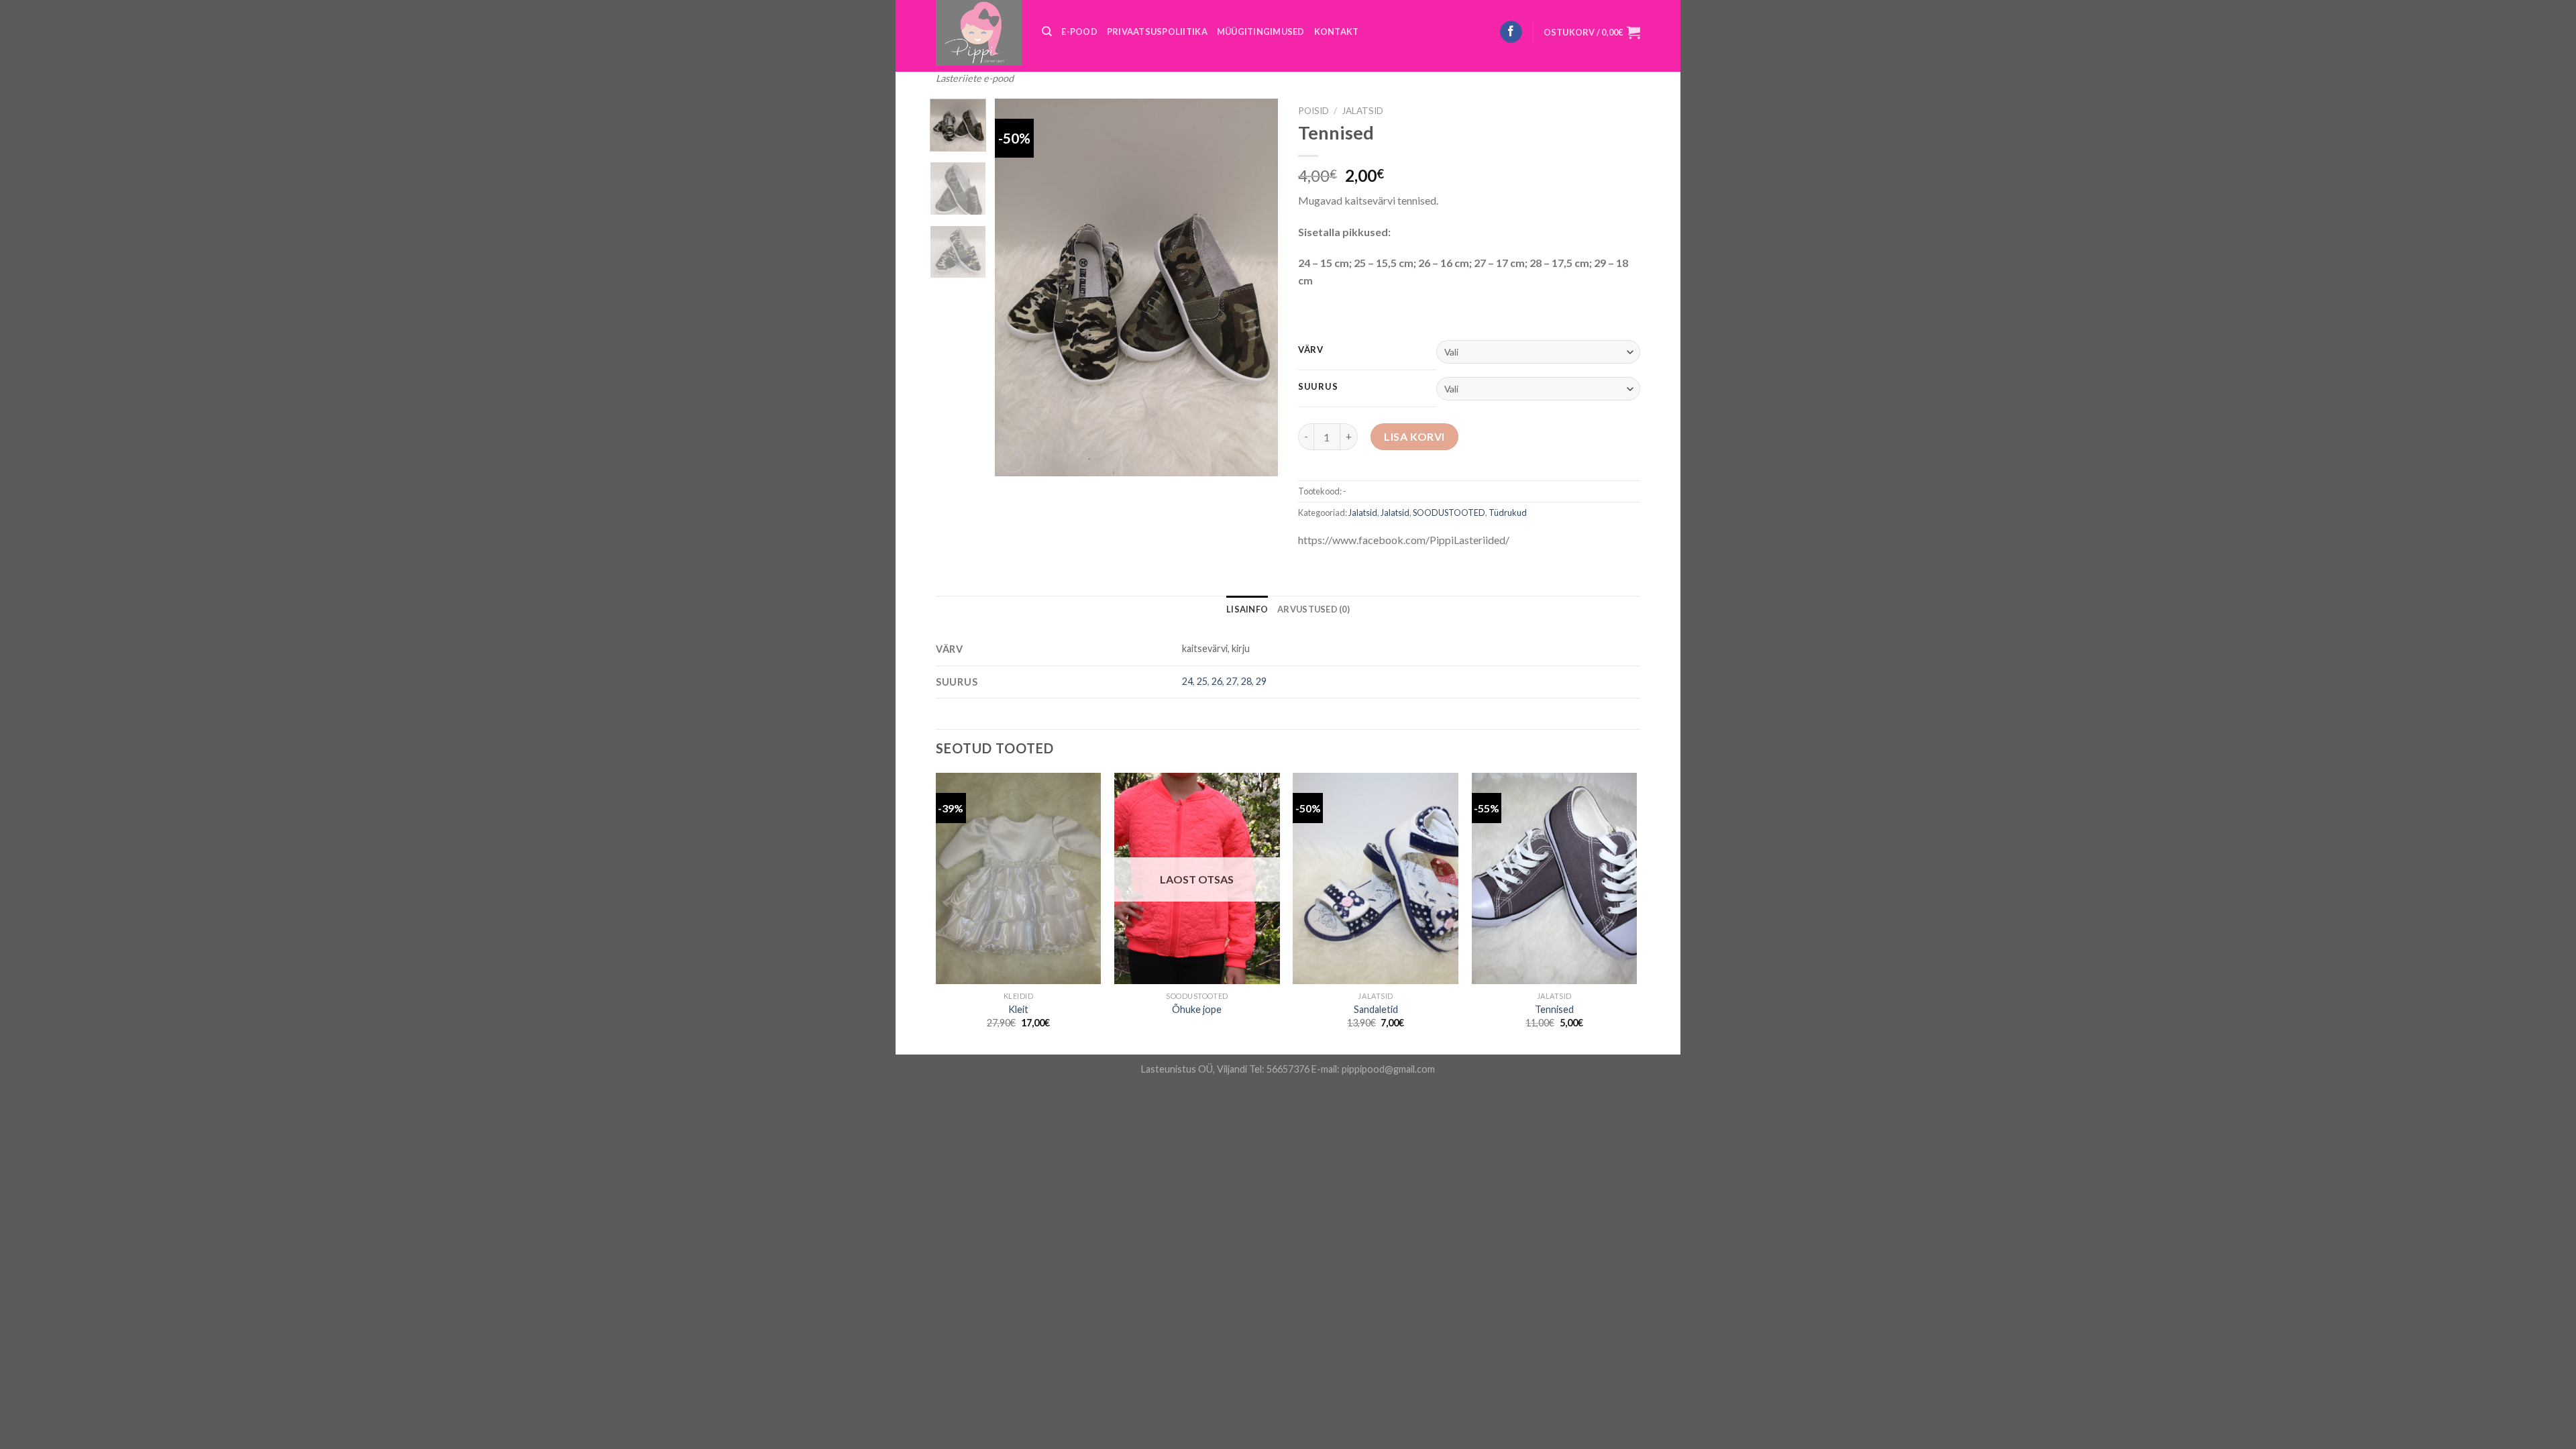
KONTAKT (1337, 32)
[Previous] (1018, 287)
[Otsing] (1047, 32)
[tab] (1247, 609)
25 (1202, 681)
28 (1246, 681)
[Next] (1256, 287)
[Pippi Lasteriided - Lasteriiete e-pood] (979, 33)
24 (1187, 681)
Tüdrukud (1508, 513)
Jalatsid (1362, 111)
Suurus (1318, 387)
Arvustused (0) (1313, 609)
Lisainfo (1247, 609)
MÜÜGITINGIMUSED (1261, 32)
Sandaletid (1376, 1009)
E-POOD (1079, 32)
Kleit (1018, 1009)
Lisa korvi (1414, 436)
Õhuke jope (1197, 1009)
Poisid (1313, 111)
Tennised (1554, 1009)
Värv (1311, 350)
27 (1232, 681)
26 (1217, 681)
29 (1261, 681)
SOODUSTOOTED (1449, 513)
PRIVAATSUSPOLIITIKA (1157, 32)
